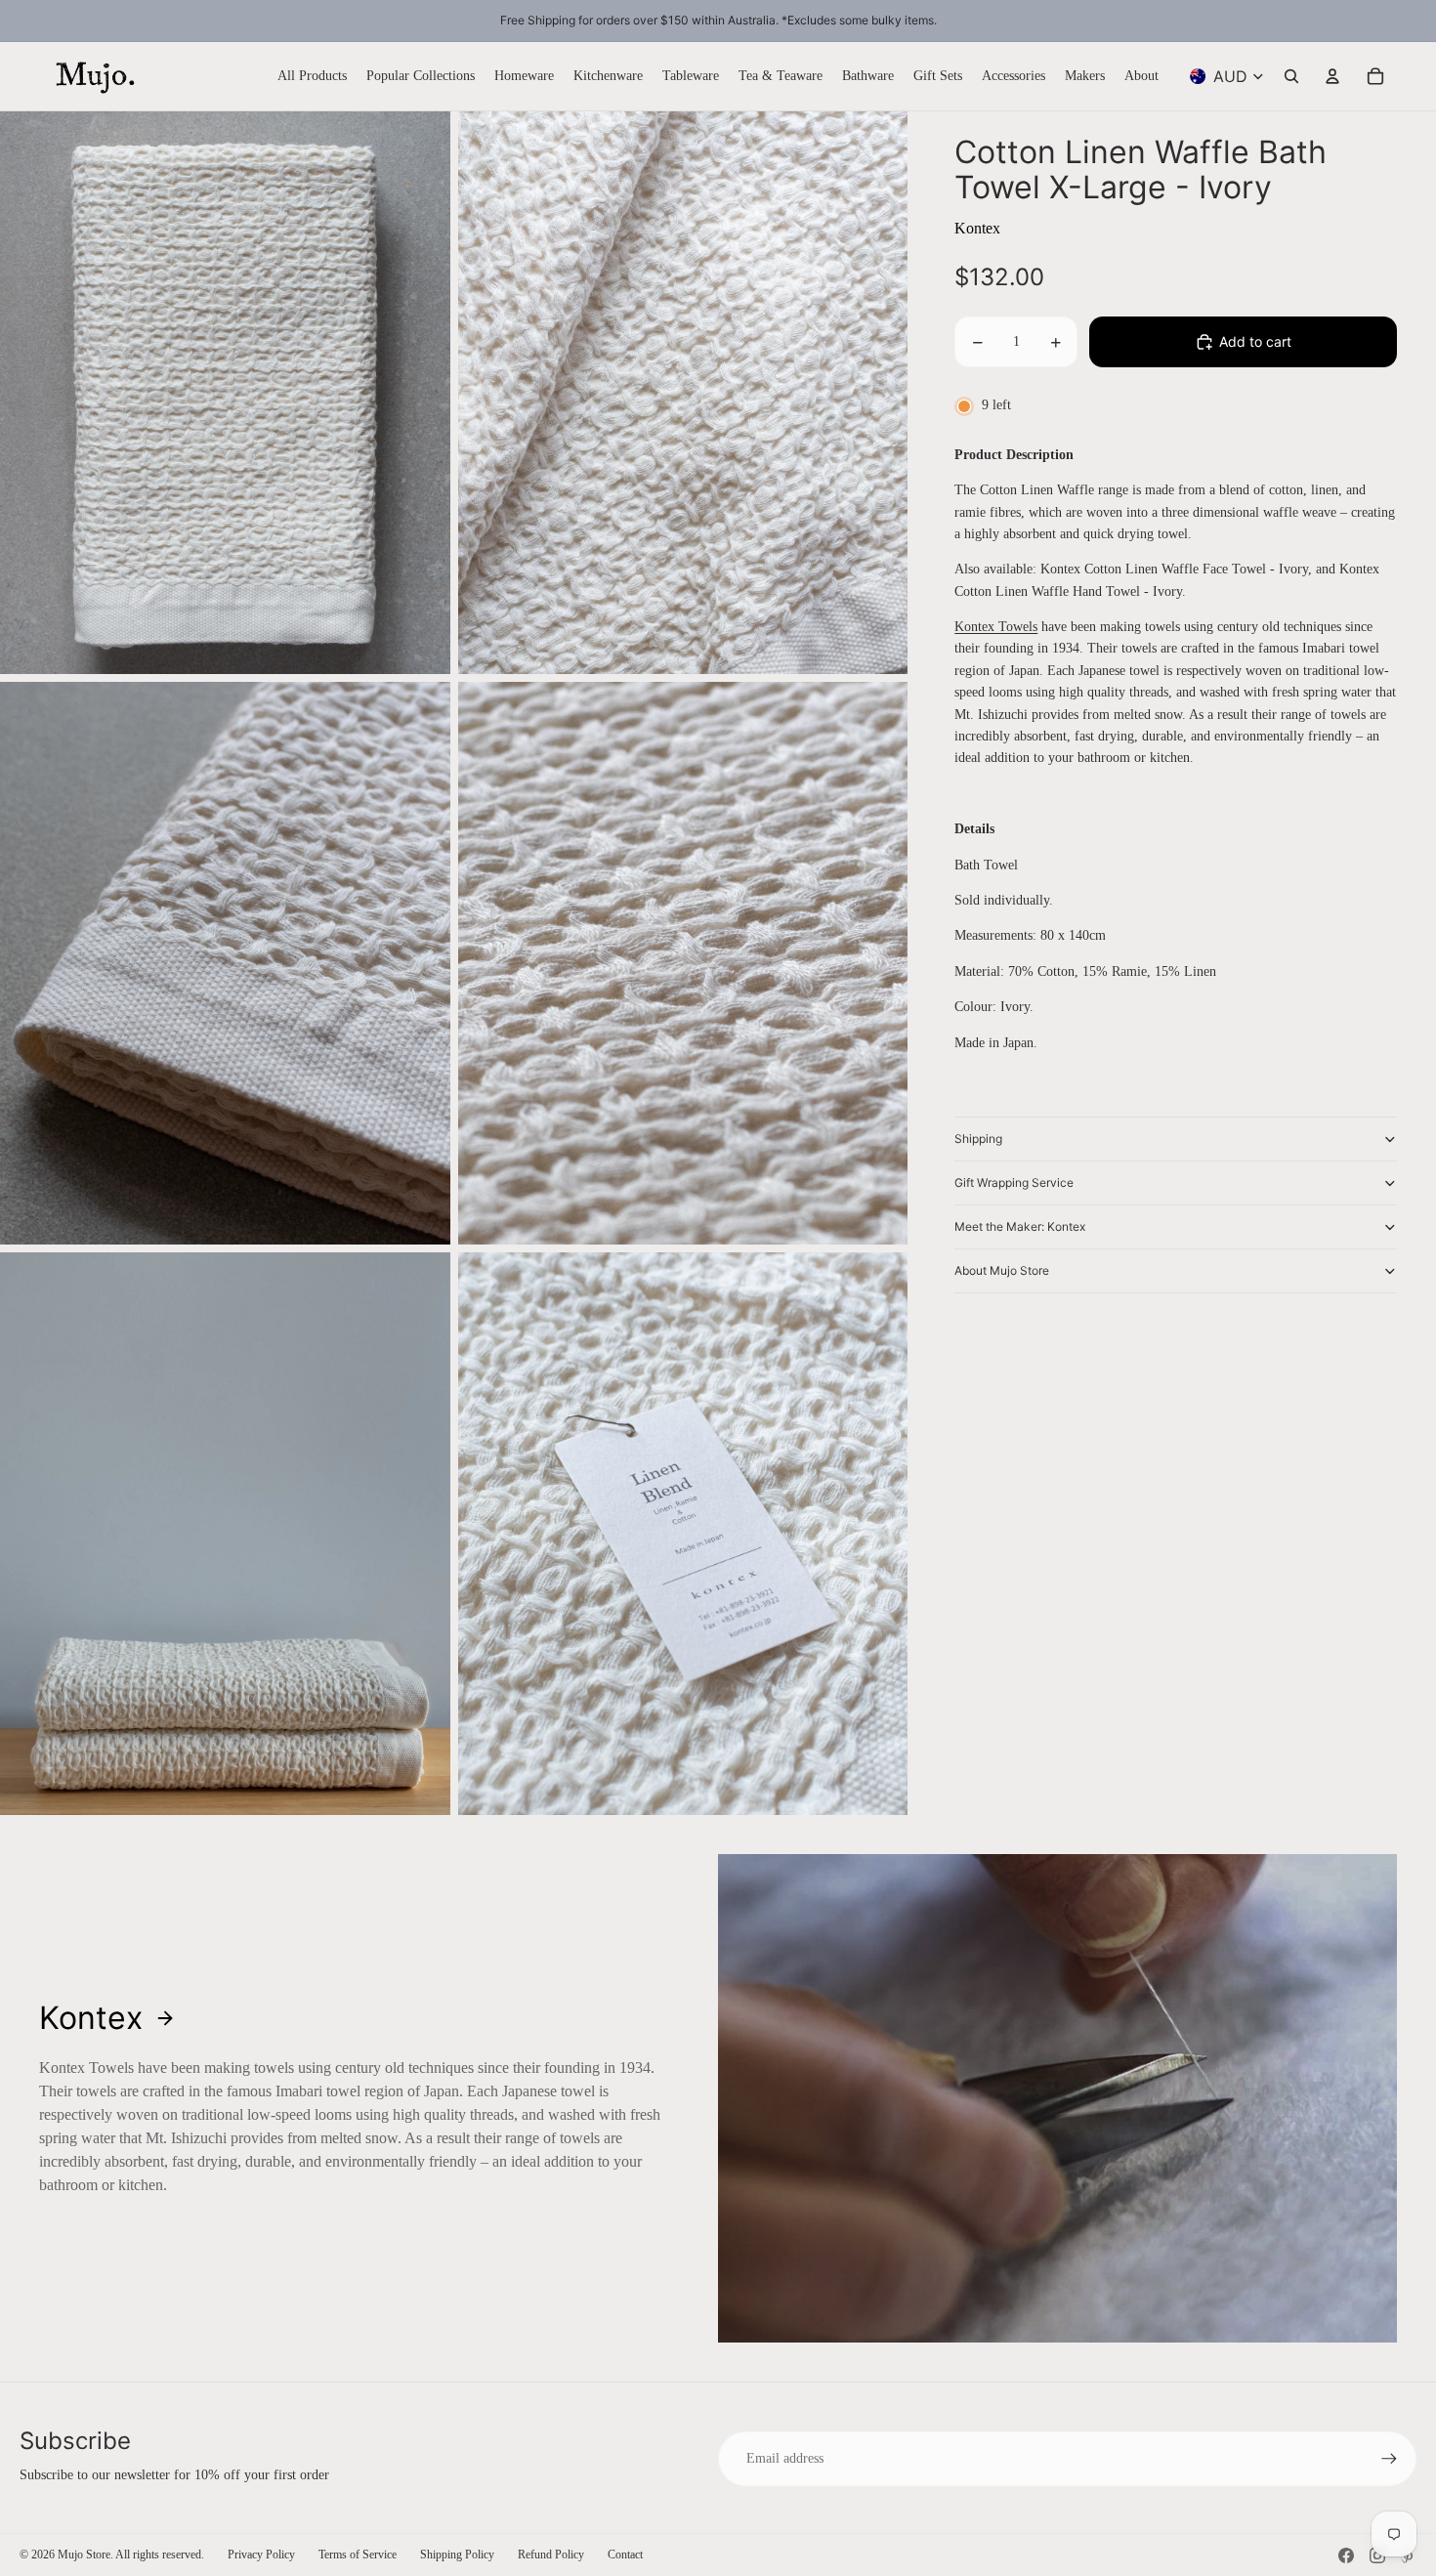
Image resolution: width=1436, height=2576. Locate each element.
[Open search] (1291, 76)
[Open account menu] (1332, 76)
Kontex (977, 228)
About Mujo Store (1002, 1270)
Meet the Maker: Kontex (1020, 1226)
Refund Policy (551, 2555)
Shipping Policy (457, 2555)
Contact (625, 2555)
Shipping (978, 1139)
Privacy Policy (261, 2555)
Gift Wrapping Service (1014, 1182)
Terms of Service (358, 2555)
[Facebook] (1346, 2555)
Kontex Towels (996, 627)
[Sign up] (1389, 2459)
